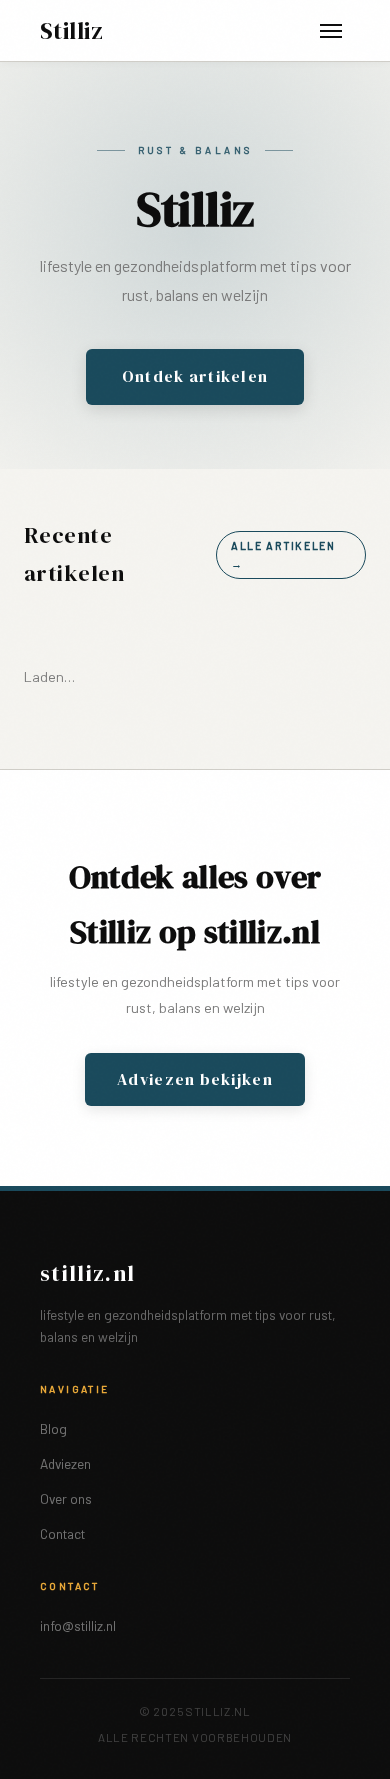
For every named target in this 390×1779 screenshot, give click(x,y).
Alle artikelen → (283, 554)
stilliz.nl (87, 1273)
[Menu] (331, 31)
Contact (62, 1533)
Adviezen (65, 1463)
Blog (53, 1428)
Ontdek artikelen (195, 376)
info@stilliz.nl (78, 1625)
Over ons (66, 1498)
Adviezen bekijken (195, 1079)
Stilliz (71, 31)
